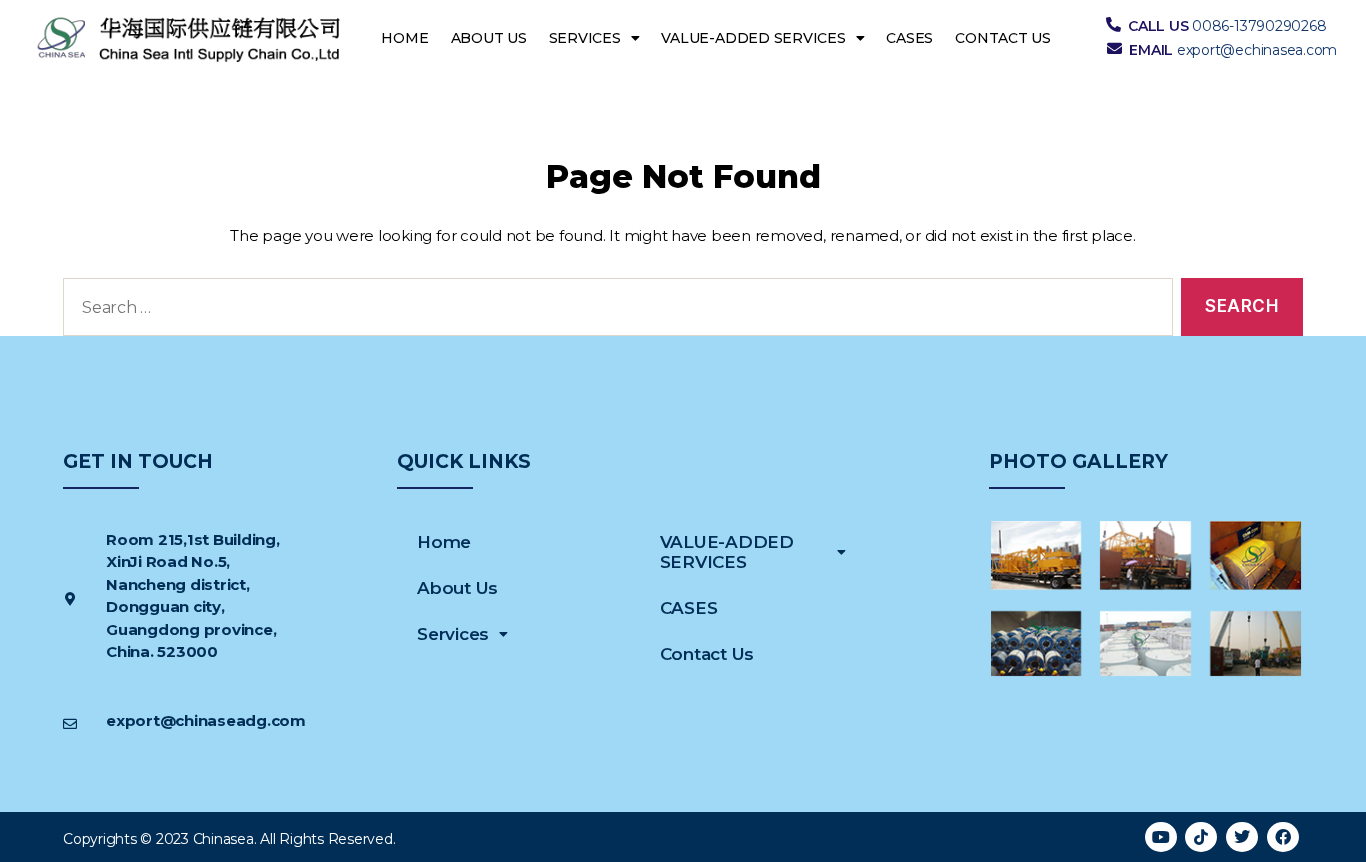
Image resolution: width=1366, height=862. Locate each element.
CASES (909, 38)
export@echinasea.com (1257, 50)
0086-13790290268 (1259, 26)
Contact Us (1003, 38)
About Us (489, 38)
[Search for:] (614, 311)
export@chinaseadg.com (206, 720)
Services (585, 38)
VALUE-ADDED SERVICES (753, 38)
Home (404, 38)
